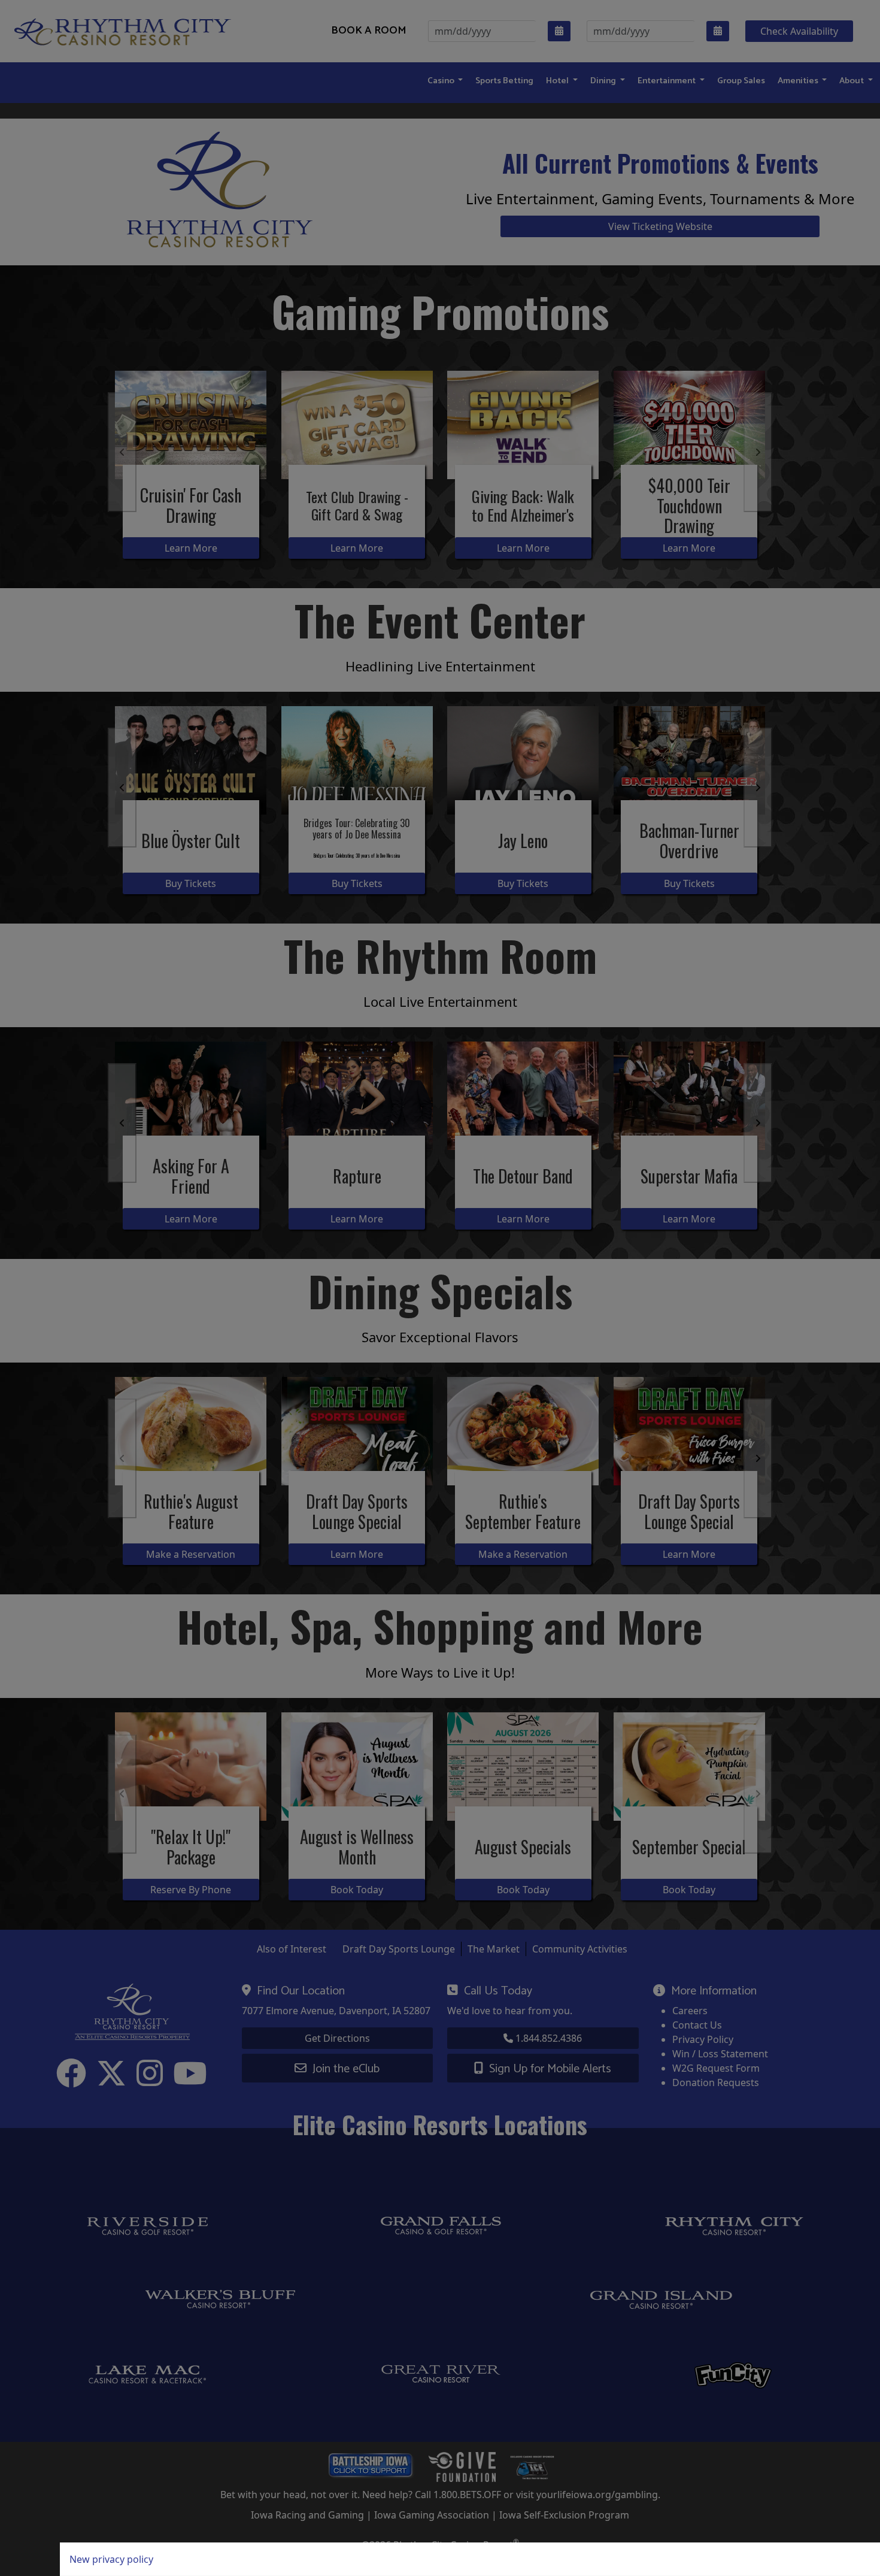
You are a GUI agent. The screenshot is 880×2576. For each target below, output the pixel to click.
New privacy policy (111, 2559)
